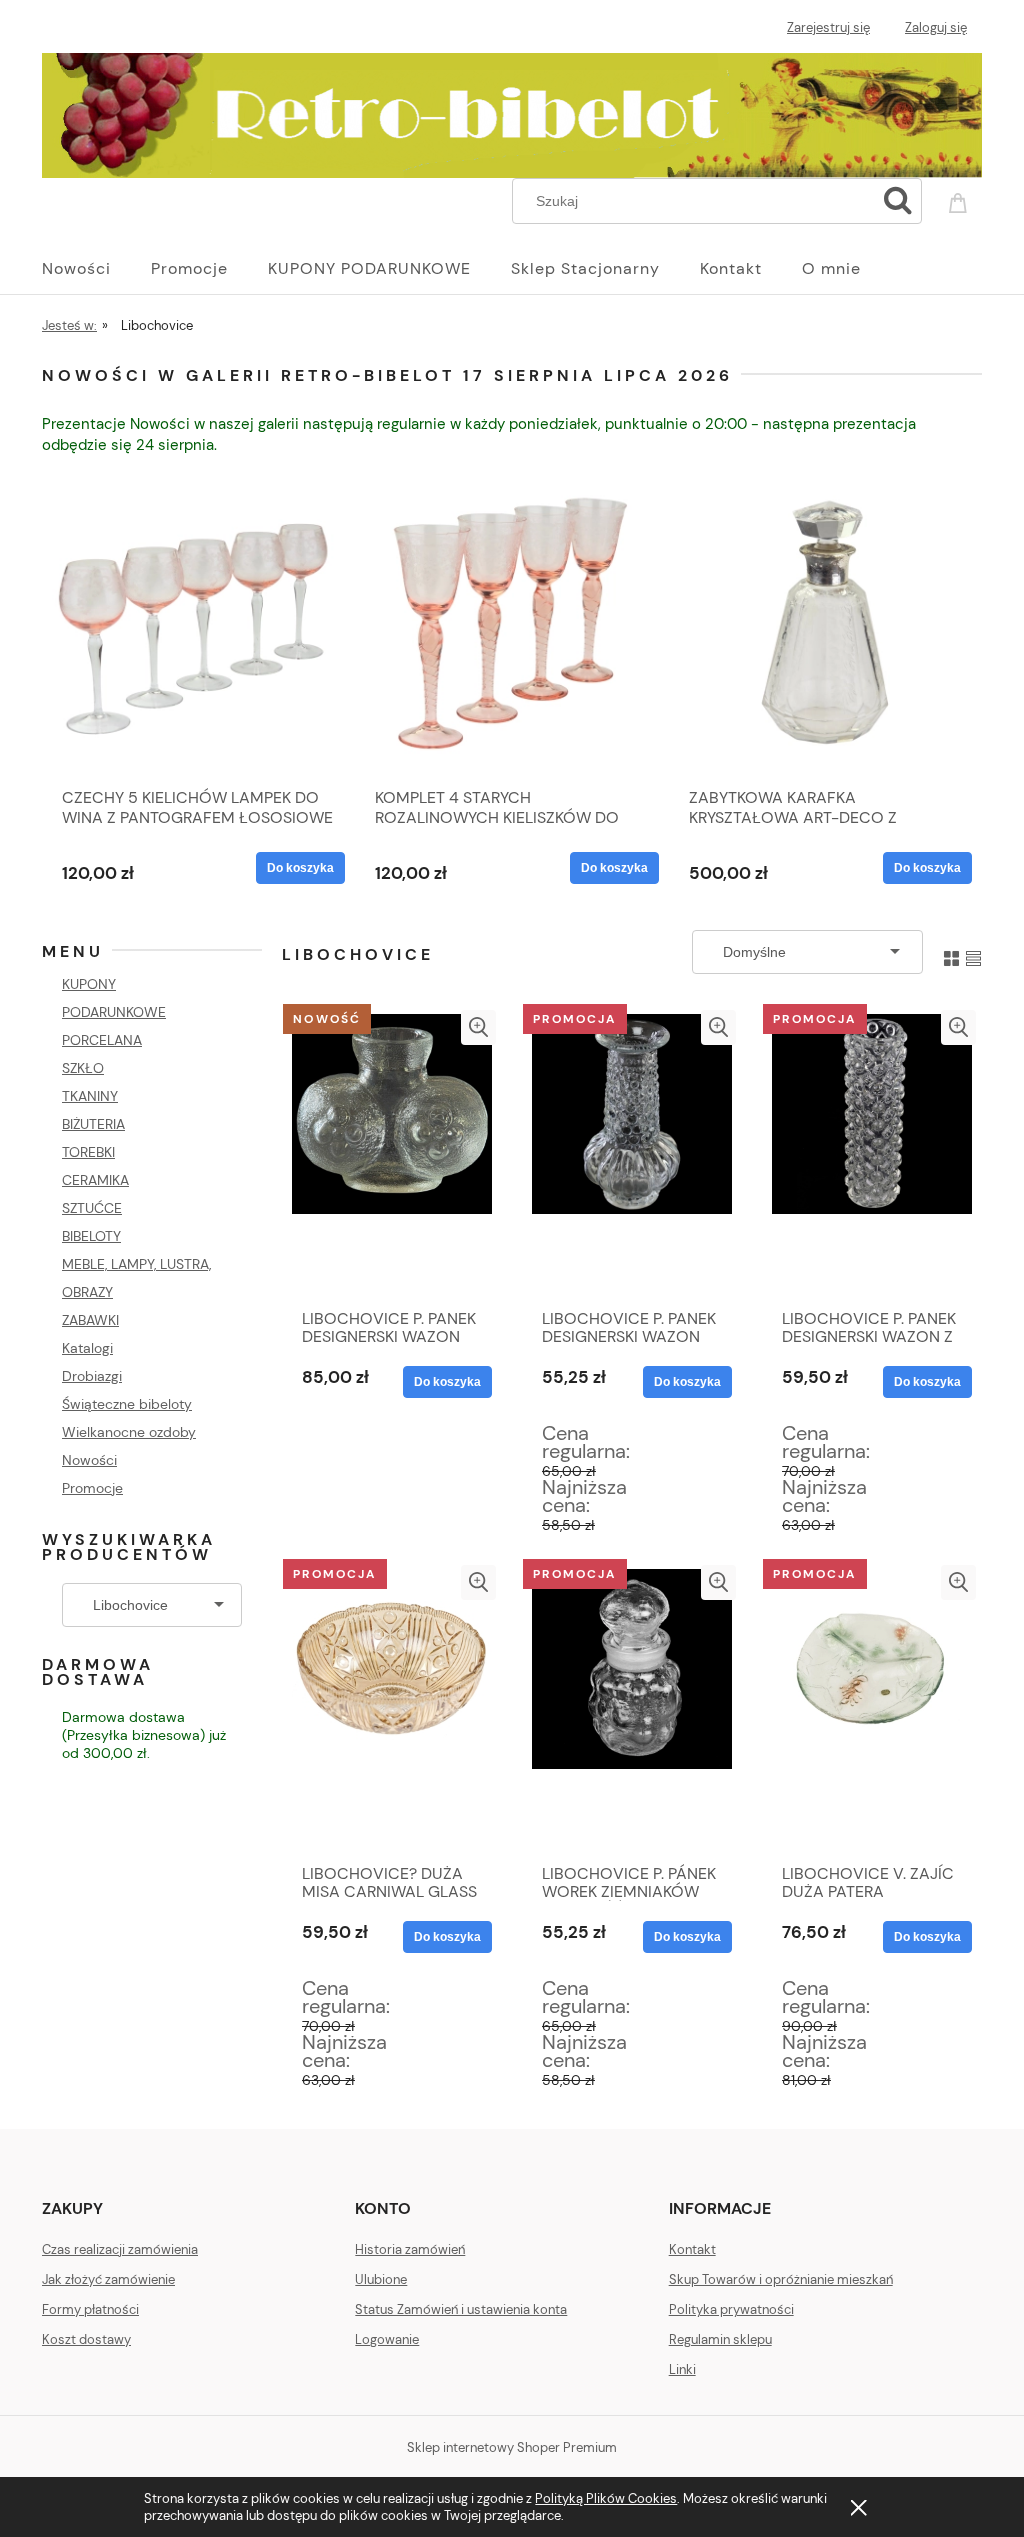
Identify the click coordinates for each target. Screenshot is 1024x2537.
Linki (682, 2369)
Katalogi (87, 1348)
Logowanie (387, 2339)
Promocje (92, 1488)
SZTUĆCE (92, 1208)
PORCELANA (102, 1040)
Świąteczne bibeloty (127, 1404)
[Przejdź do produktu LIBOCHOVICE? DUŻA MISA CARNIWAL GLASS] (392, 1709)
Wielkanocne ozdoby (129, 1432)
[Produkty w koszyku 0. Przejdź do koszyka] (961, 199)
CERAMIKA (95, 1180)
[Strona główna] (512, 112)
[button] (478, 1027)
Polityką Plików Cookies (606, 2498)
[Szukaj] (898, 201)
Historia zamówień (410, 2249)
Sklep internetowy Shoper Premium (512, 2447)
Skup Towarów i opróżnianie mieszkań (781, 2279)
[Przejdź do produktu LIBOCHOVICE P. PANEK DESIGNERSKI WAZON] (392, 1154)
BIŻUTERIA (93, 1124)
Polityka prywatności (731, 2309)
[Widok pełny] (973, 952)
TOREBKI (88, 1152)
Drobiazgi (92, 1376)
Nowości (89, 1460)
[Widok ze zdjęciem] (951, 952)
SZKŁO (83, 1068)
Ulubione (381, 2279)
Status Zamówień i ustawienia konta (461, 2309)
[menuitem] (96, 269)
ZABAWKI (90, 1320)
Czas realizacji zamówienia (120, 2249)
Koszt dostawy (86, 2339)
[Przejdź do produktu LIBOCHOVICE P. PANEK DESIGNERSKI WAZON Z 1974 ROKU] (872, 1154)
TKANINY (90, 1096)
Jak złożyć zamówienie (108, 2279)
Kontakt (692, 2249)
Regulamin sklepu (720, 2339)
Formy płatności (90, 2309)
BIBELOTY (91, 1236)
